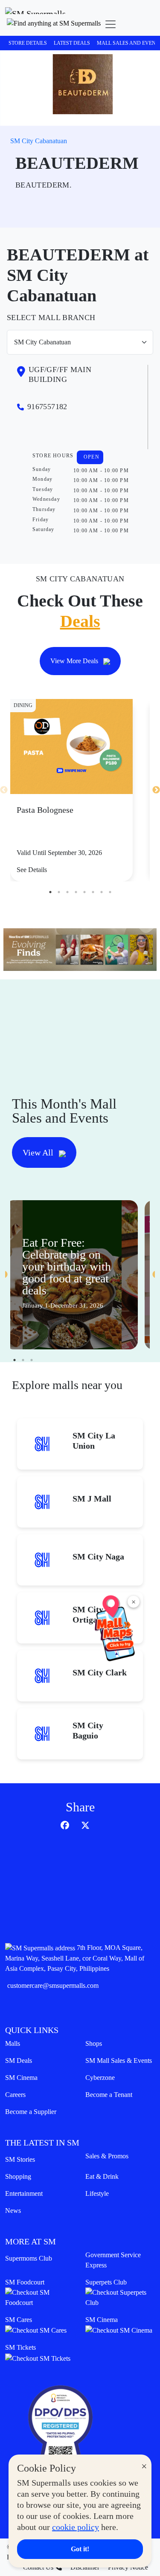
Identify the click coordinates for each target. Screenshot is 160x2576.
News (13, 2211)
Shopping (18, 2176)
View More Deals (75, 661)
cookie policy (76, 2527)
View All (39, 1152)
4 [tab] (76, 892)
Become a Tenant (109, 2095)
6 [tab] (93, 892)
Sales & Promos (107, 2156)
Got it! (80, 2549)
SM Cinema (21, 2078)
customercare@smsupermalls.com (53, 1985)
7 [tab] (102, 892)
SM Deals (19, 2061)
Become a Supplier (31, 2112)
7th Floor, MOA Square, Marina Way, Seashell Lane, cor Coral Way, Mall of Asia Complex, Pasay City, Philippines (75, 1958)
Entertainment (24, 2193)
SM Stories (20, 2159)
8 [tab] (110, 892)
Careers (15, 2095)
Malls (13, 2043)
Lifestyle (97, 2193)
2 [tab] (59, 892)
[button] (54, 24)
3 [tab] (67, 892)
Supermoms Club (29, 2258)
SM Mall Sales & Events (119, 2061)
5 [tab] (84, 892)
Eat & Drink (102, 2176)
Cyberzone (100, 2078)
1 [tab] (50, 892)
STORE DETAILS (28, 43)
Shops (94, 2043)
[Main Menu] (111, 24)
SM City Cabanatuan (39, 141)
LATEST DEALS (72, 43)
